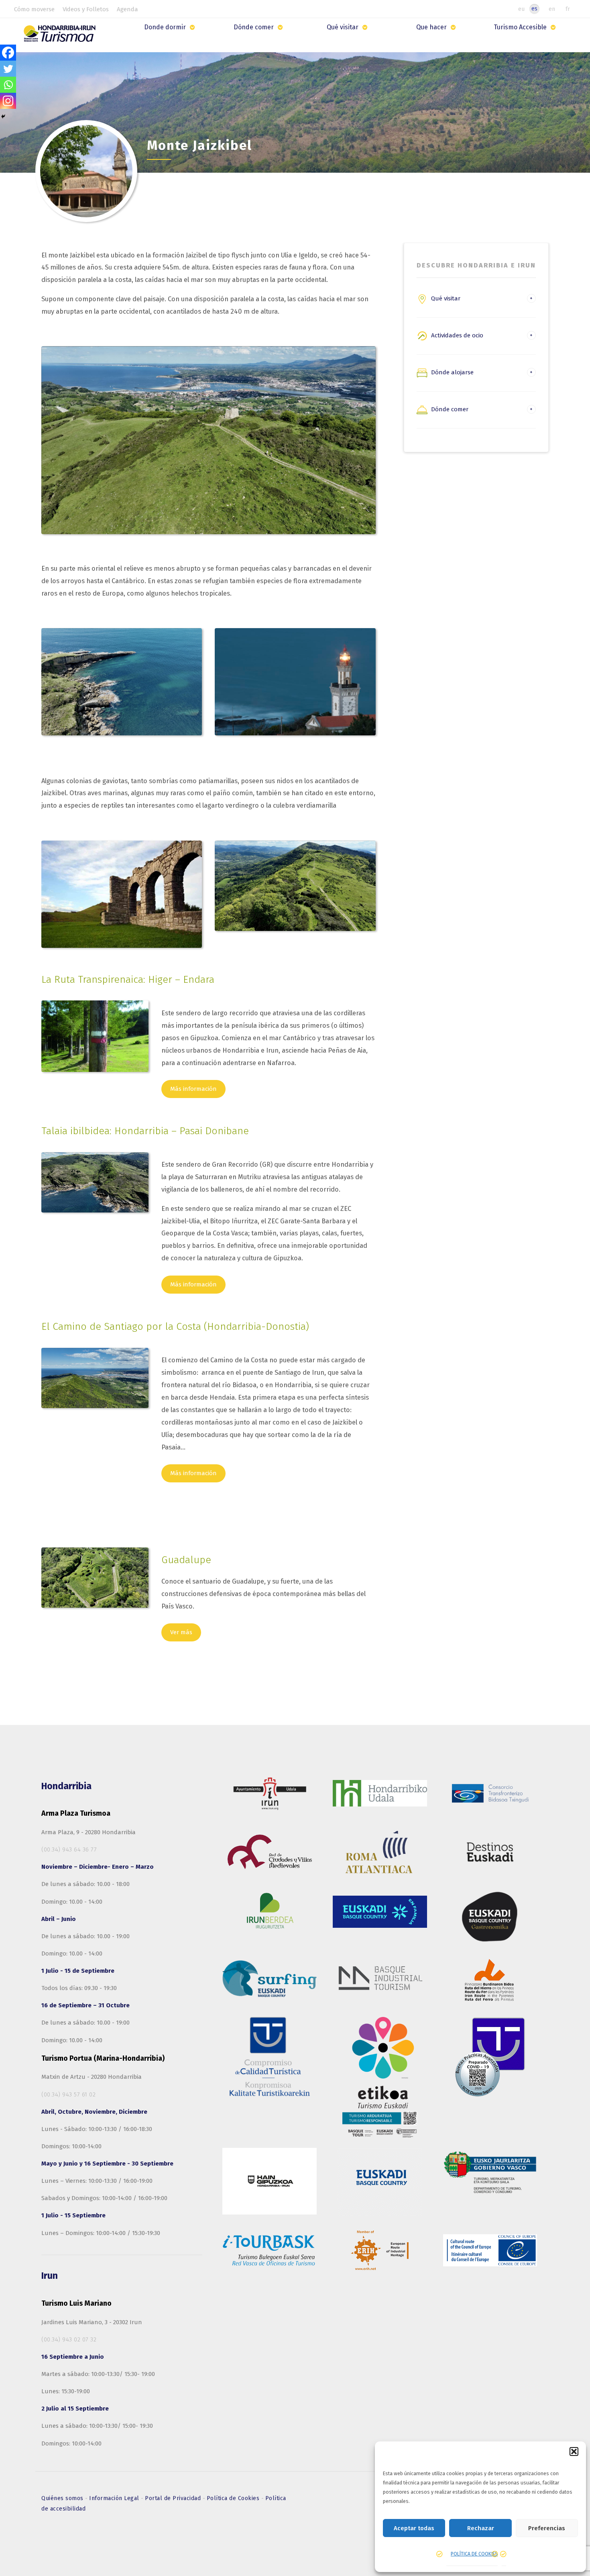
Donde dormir (165, 27)
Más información (193, 1089)
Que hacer (431, 27)
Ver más (181, 1632)
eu (521, 9)
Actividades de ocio (457, 335)
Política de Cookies (234, 2498)
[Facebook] (8, 53)
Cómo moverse (34, 9)
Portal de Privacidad (174, 2498)
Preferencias (547, 2528)
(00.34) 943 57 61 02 (68, 2094)
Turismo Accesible (520, 27)
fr (568, 9)
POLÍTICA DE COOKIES (474, 2554)
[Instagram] (8, 101)
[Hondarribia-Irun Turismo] (61, 36)
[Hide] (3, 116)
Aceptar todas (414, 2528)
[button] (574, 2451)
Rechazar (481, 2528)
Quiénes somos (63, 2498)
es (534, 9)
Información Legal (115, 2498)
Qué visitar (343, 27)
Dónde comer (254, 27)
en (552, 9)
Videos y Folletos (86, 9)
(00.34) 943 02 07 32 (69, 2339)
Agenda (127, 9)
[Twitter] (8, 69)
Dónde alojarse (452, 372)
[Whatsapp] (8, 85)
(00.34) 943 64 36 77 (69, 1849)
